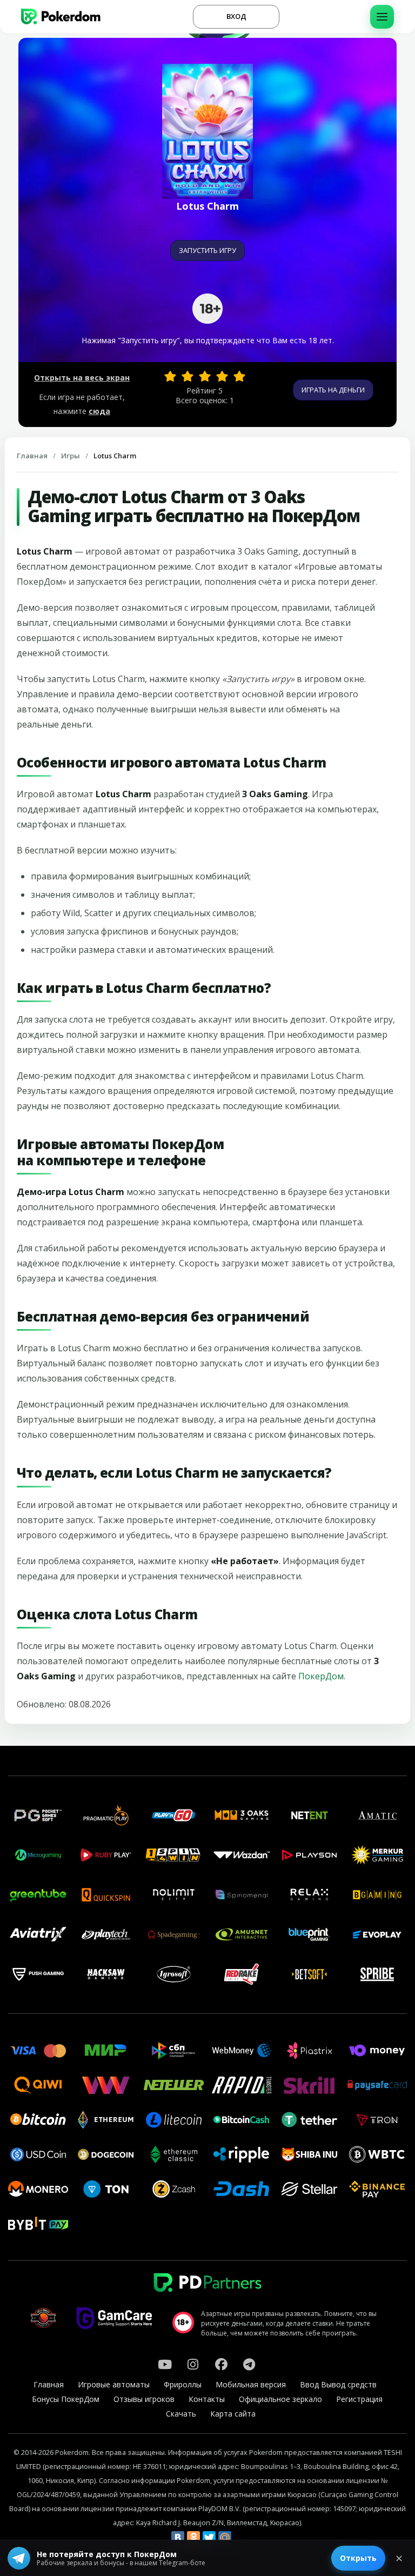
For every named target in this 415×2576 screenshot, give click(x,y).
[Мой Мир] (225, 2538)
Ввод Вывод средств (338, 2384)
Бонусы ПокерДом (66, 2399)
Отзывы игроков (144, 2399)
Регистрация (359, 2399)
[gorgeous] (239, 376)
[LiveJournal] (240, 2538)
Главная (32, 456)
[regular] (205, 376)
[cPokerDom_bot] (249, 2364)
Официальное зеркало (280, 2399)
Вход (236, 16)
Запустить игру (207, 250)
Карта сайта (233, 2414)
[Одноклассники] (193, 2538)
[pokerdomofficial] (221, 2364)
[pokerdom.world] (193, 2364)
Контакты (207, 2399)
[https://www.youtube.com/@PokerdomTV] (165, 2364)
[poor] (188, 376)
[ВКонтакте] (178, 2538)
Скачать (181, 2414)
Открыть (358, 2558)
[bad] (170, 376)
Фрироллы (183, 2384)
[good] (222, 376)
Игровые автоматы (114, 2384)
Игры (71, 456)
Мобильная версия (251, 2384)
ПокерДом (321, 1676)
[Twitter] (209, 2538)
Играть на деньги (333, 390)
